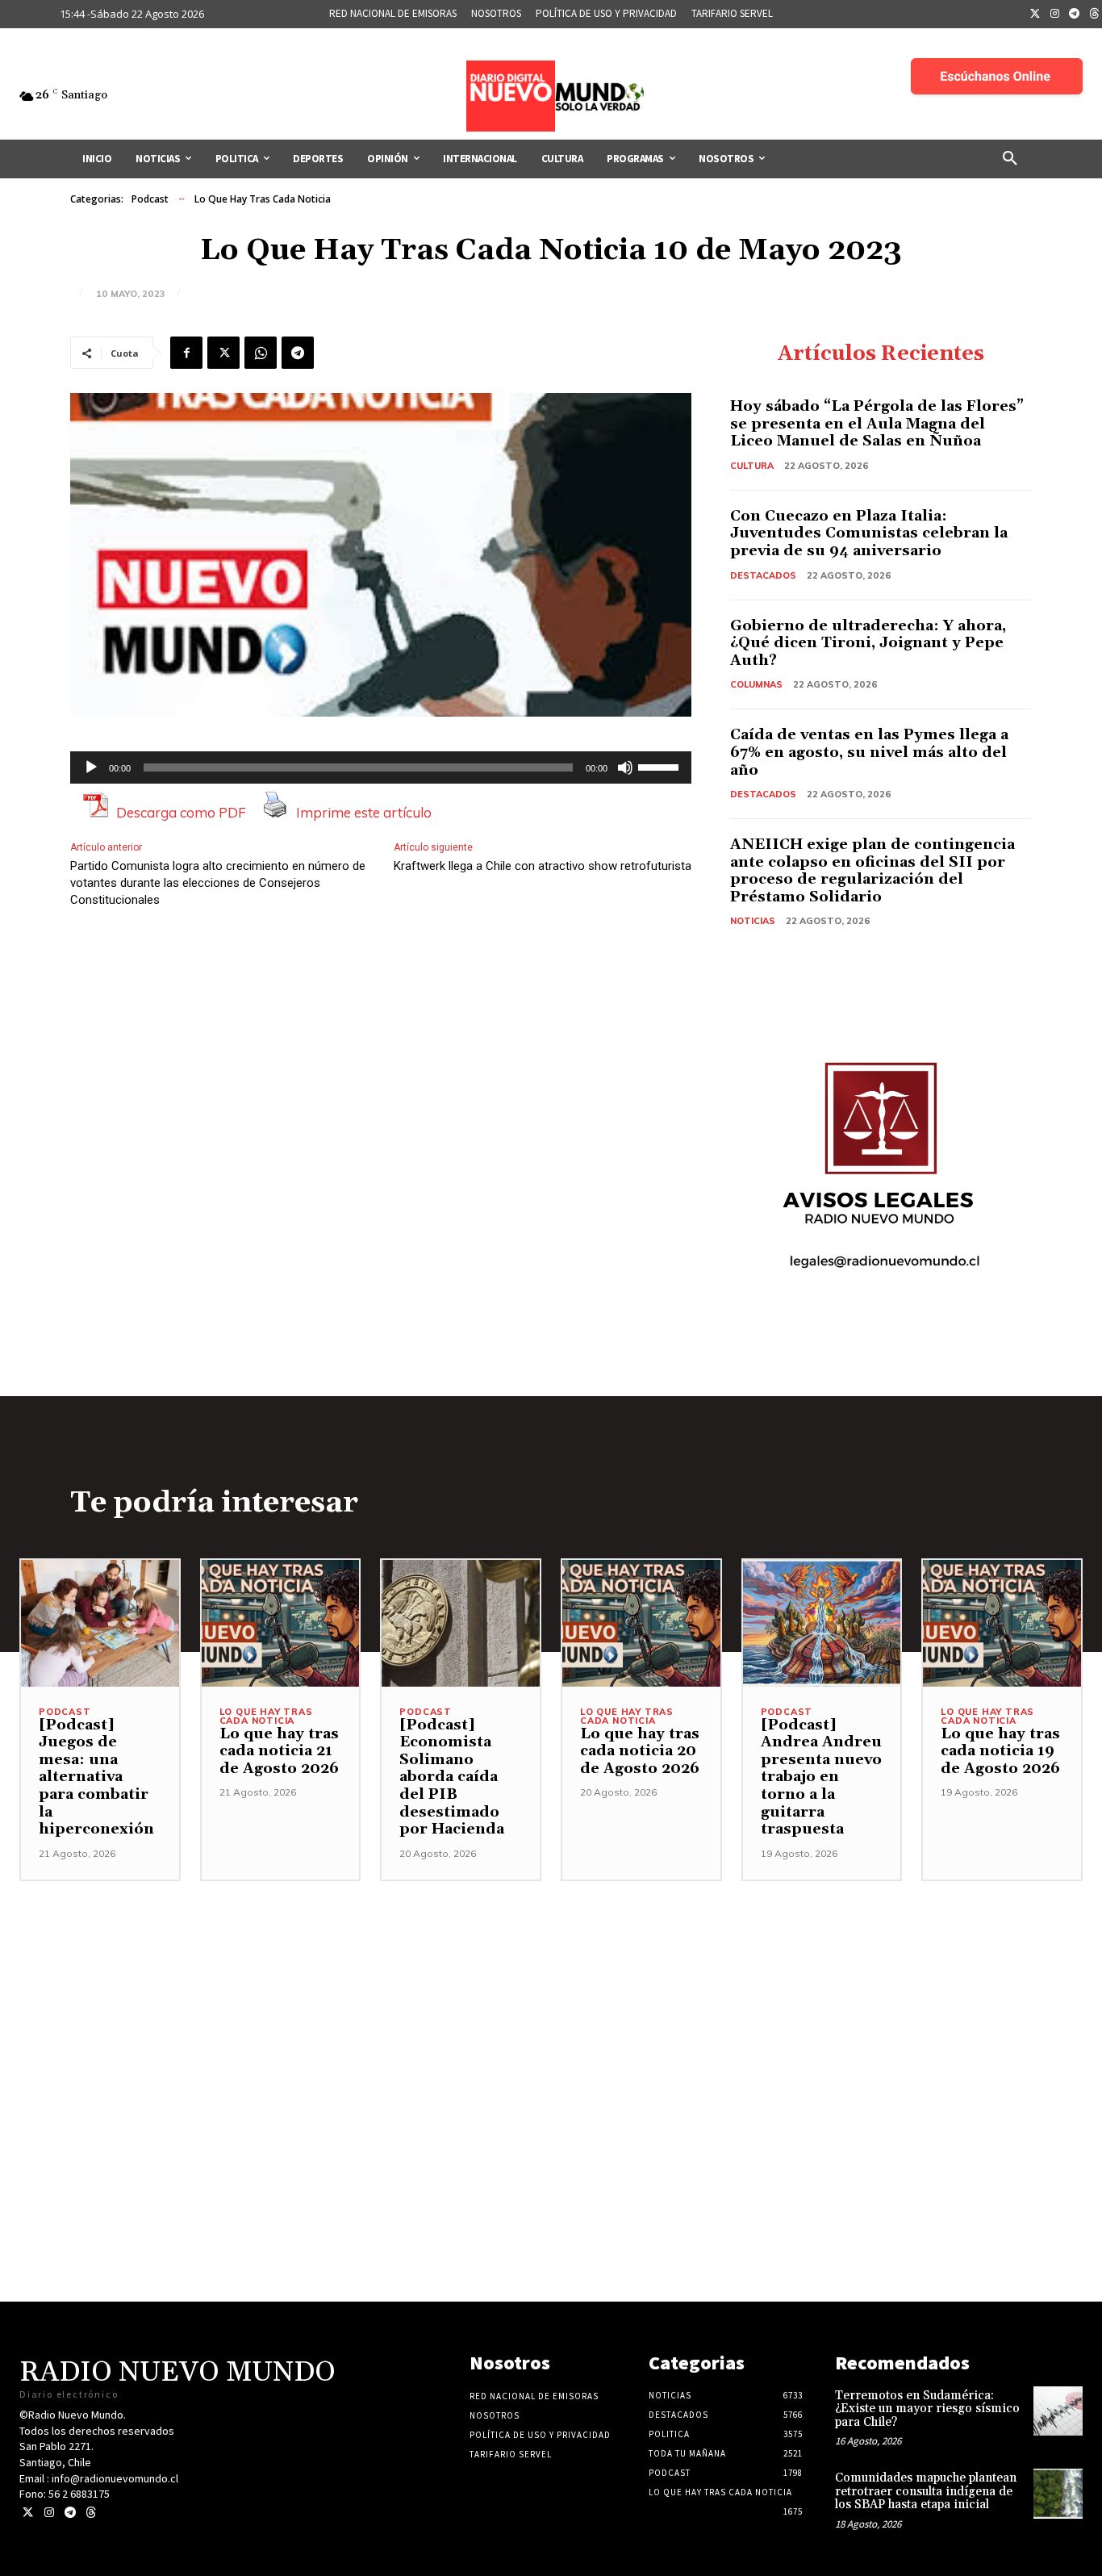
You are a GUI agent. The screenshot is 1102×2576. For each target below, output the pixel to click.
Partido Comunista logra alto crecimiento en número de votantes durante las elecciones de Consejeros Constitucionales (218, 883)
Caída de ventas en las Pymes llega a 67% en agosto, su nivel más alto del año (869, 752)
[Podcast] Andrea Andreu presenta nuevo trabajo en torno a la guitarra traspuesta (821, 1777)
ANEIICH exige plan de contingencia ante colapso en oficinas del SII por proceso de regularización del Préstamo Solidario (872, 871)
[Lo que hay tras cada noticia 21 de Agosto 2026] (281, 1623)
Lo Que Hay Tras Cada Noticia (263, 199)
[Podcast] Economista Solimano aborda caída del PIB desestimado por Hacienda (452, 1777)
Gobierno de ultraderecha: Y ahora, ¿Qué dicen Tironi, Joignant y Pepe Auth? (868, 643)
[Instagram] (1055, 15)
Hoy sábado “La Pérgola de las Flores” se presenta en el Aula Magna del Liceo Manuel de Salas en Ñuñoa (877, 424)
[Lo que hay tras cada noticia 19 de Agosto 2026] (1002, 1623)
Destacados (763, 575)
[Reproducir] (91, 767)
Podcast (150, 199)
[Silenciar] (625, 767)
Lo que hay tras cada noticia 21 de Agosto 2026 (279, 1751)
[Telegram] (1075, 15)
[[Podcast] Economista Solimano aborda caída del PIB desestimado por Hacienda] (461, 1623)
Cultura (752, 466)
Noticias (753, 921)
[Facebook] (186, 353)
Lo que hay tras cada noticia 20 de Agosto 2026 (640, 1751)
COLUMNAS (756, 684)
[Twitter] (1035, 15)
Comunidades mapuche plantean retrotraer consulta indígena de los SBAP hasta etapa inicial (926, 2491)
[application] (381, 767)
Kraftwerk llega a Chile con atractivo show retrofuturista (543, 866)
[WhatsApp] (261, 353)
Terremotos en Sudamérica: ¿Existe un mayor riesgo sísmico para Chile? (927, 2409)
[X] (223, 353)
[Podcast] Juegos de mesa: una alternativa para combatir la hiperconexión (96, 1777)
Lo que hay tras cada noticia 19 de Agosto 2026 (1000, 1751)
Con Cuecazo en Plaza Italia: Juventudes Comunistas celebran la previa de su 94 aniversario (869, 533)
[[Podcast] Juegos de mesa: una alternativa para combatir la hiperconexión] (100, 1623)
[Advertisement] (551, 1994)
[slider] (661, 766)
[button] (1010, 159)
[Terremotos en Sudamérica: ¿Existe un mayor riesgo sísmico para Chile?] (1058, 2411)
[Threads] (91, 2513)
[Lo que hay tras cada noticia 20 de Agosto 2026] (641, 1623)
